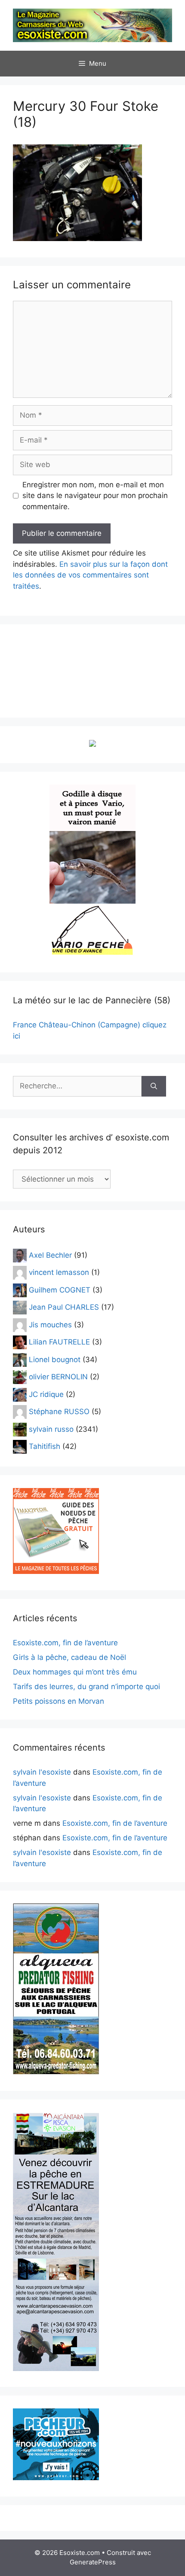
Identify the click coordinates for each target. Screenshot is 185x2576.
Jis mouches (50, 1324)
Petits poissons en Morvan (59, 1701)
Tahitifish (45, 1446)
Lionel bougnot (55, 1359)
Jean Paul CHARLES (64, 1307)
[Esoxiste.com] (92, 25)
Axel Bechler (50, 1255)
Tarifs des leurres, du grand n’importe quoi (86, 1687)
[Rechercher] (154, 1086)
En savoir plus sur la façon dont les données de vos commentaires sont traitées (90, 575)
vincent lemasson (59, 1272)
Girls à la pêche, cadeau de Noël (69, 1657)
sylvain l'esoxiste (42, 1772)
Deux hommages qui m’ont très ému (75, 1672)
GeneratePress (93, 2562)
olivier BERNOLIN (58, 1377)
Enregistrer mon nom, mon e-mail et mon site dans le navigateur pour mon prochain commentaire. (95, 496)
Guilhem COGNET (60, 1290)
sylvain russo (51, 1429)
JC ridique (46, 1394)
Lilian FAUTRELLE (59, 1342)
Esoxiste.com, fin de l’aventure (65, 1643)
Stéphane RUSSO (59, 1412)
